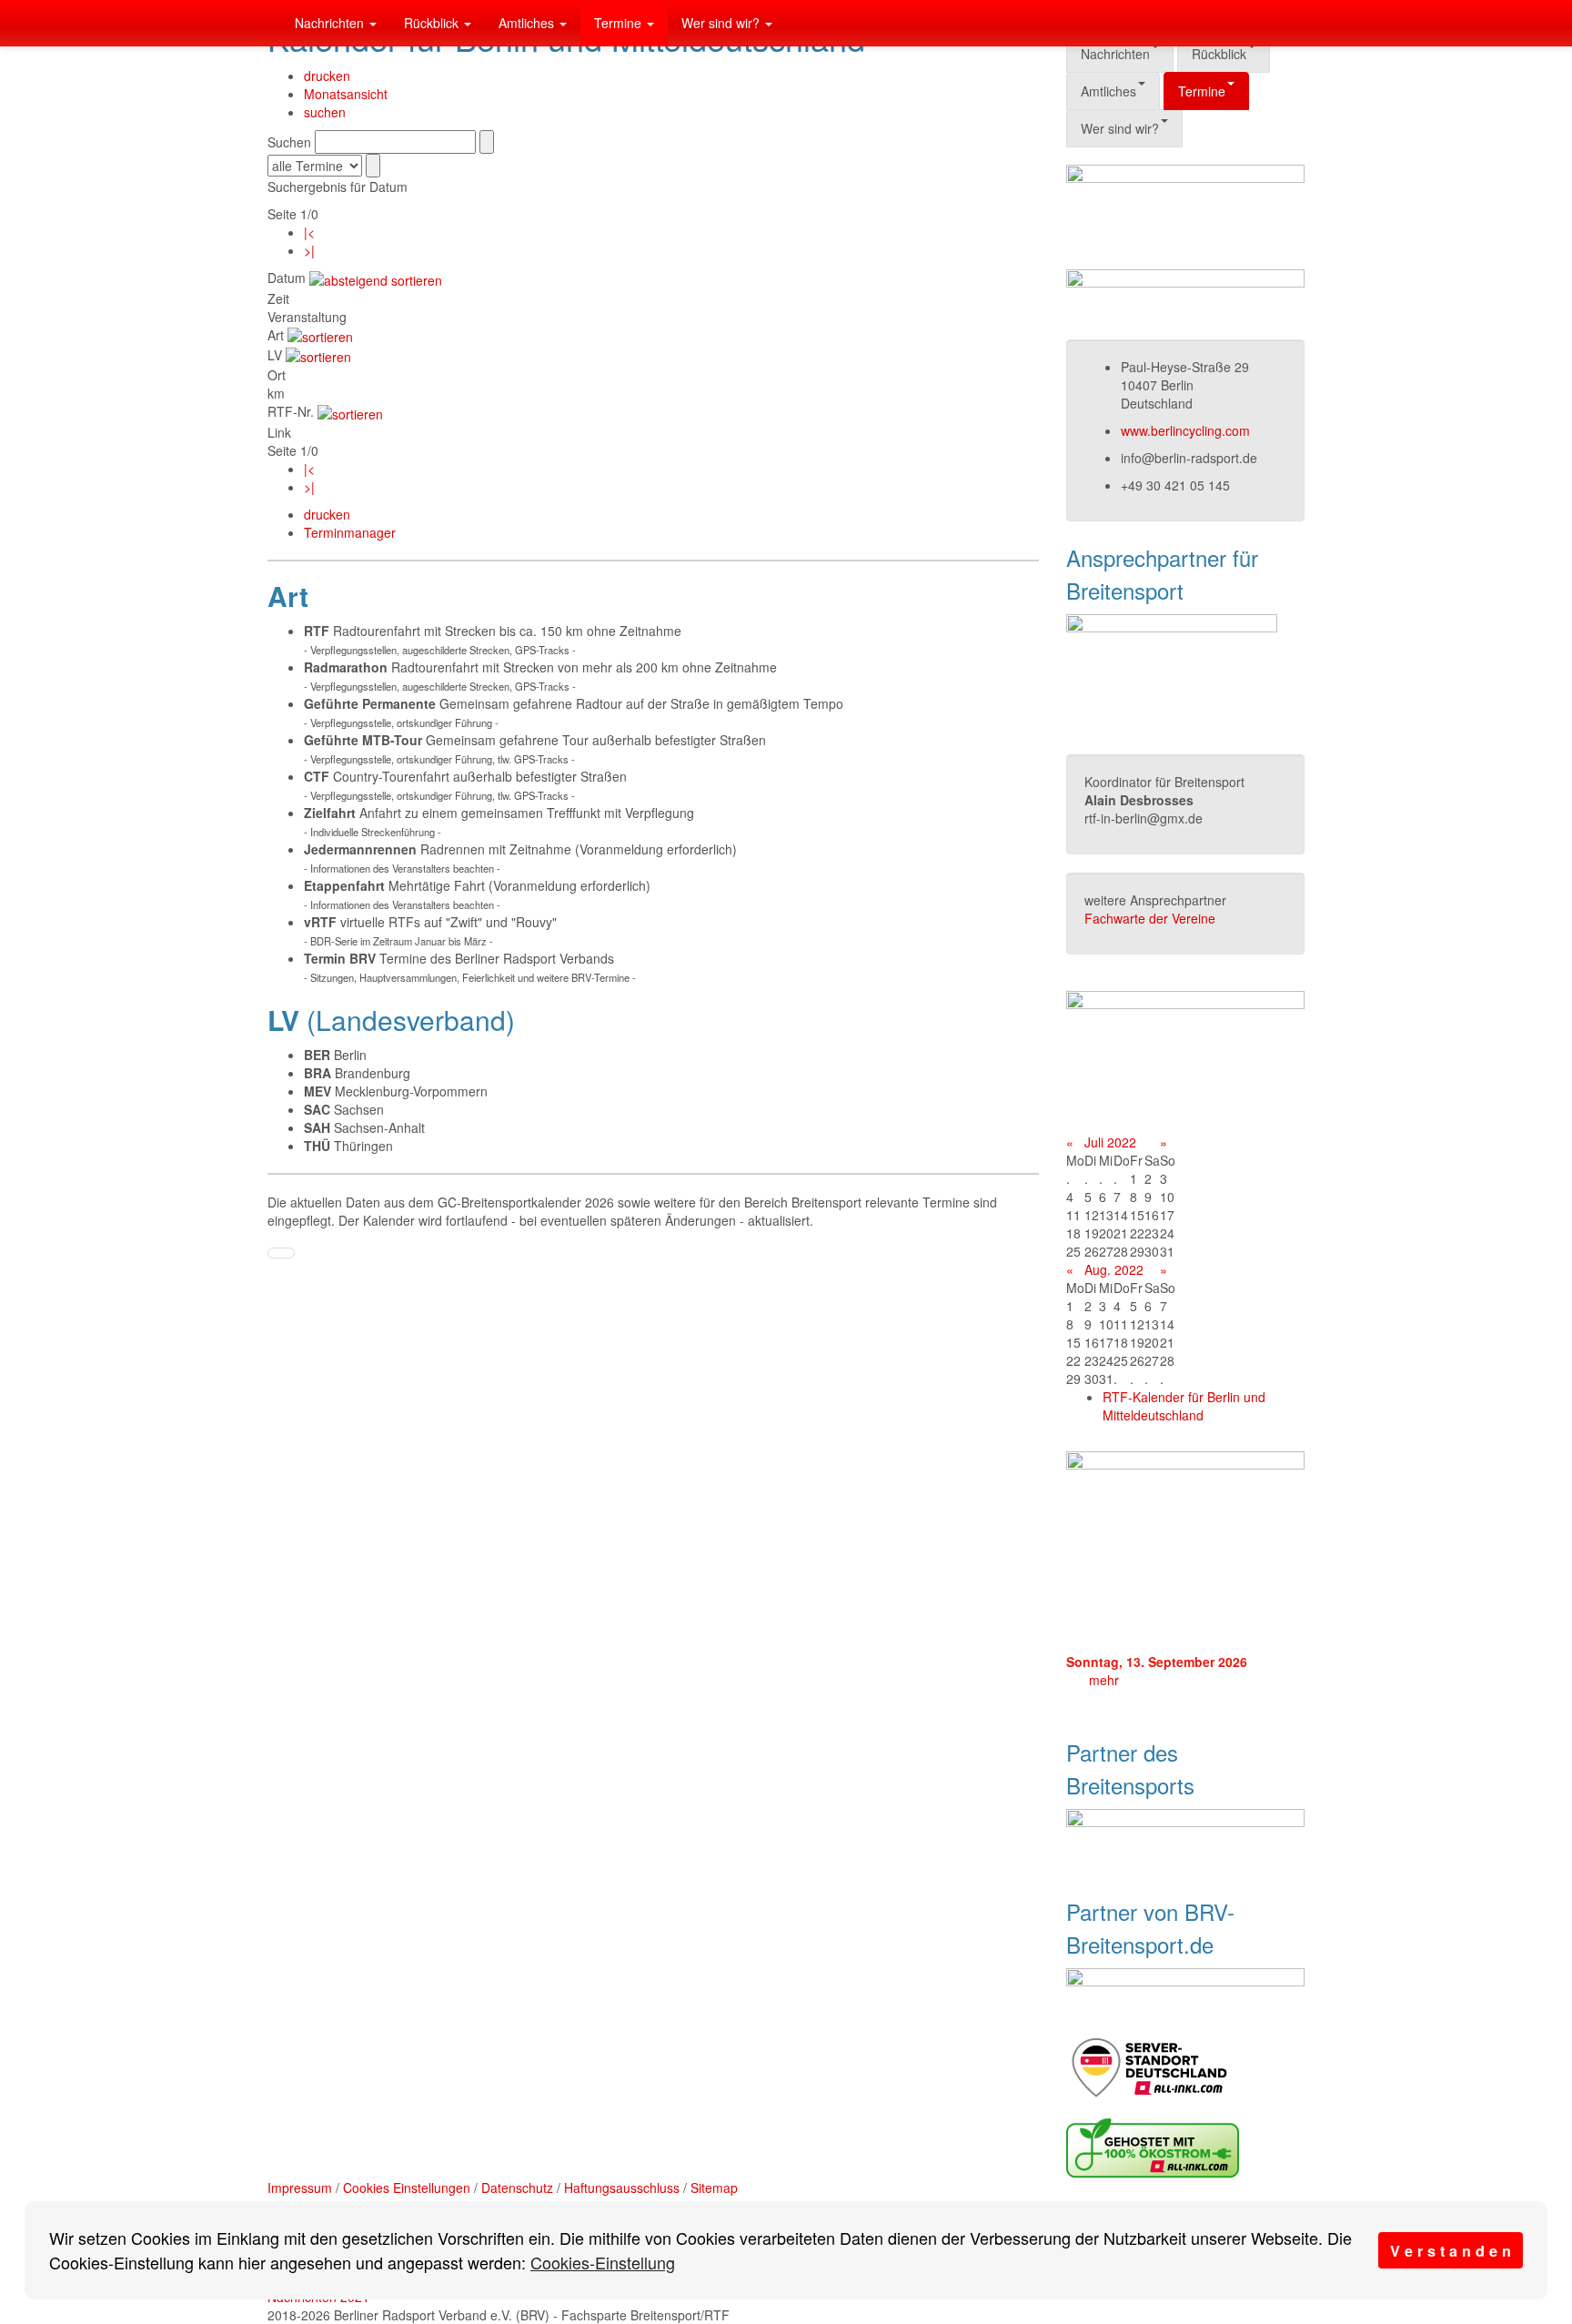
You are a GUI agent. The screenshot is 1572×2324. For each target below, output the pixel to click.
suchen (325, 112)
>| (309, 250)
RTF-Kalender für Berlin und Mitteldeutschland (1184, 1406)
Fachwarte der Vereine (1150, 918)
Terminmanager (350, 532)
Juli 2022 (1110, 1142)
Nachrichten (331, 23)
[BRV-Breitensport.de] (267, 23)
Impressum (300, 2188)
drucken (327, 76)
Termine (620, 23)
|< (309, 232)
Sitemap (714, 2188)
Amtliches (528, 23)
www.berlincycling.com (1185, 430)
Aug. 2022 (1114, 1269)
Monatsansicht (346, 94)
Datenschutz (517, 2188)
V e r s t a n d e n (1451, 2251)
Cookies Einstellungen (407, 2188)
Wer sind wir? (722, 23)
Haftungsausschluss (622, 2188)
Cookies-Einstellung (603, 2262)
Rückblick (433, 23)
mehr (1104, 1680)
